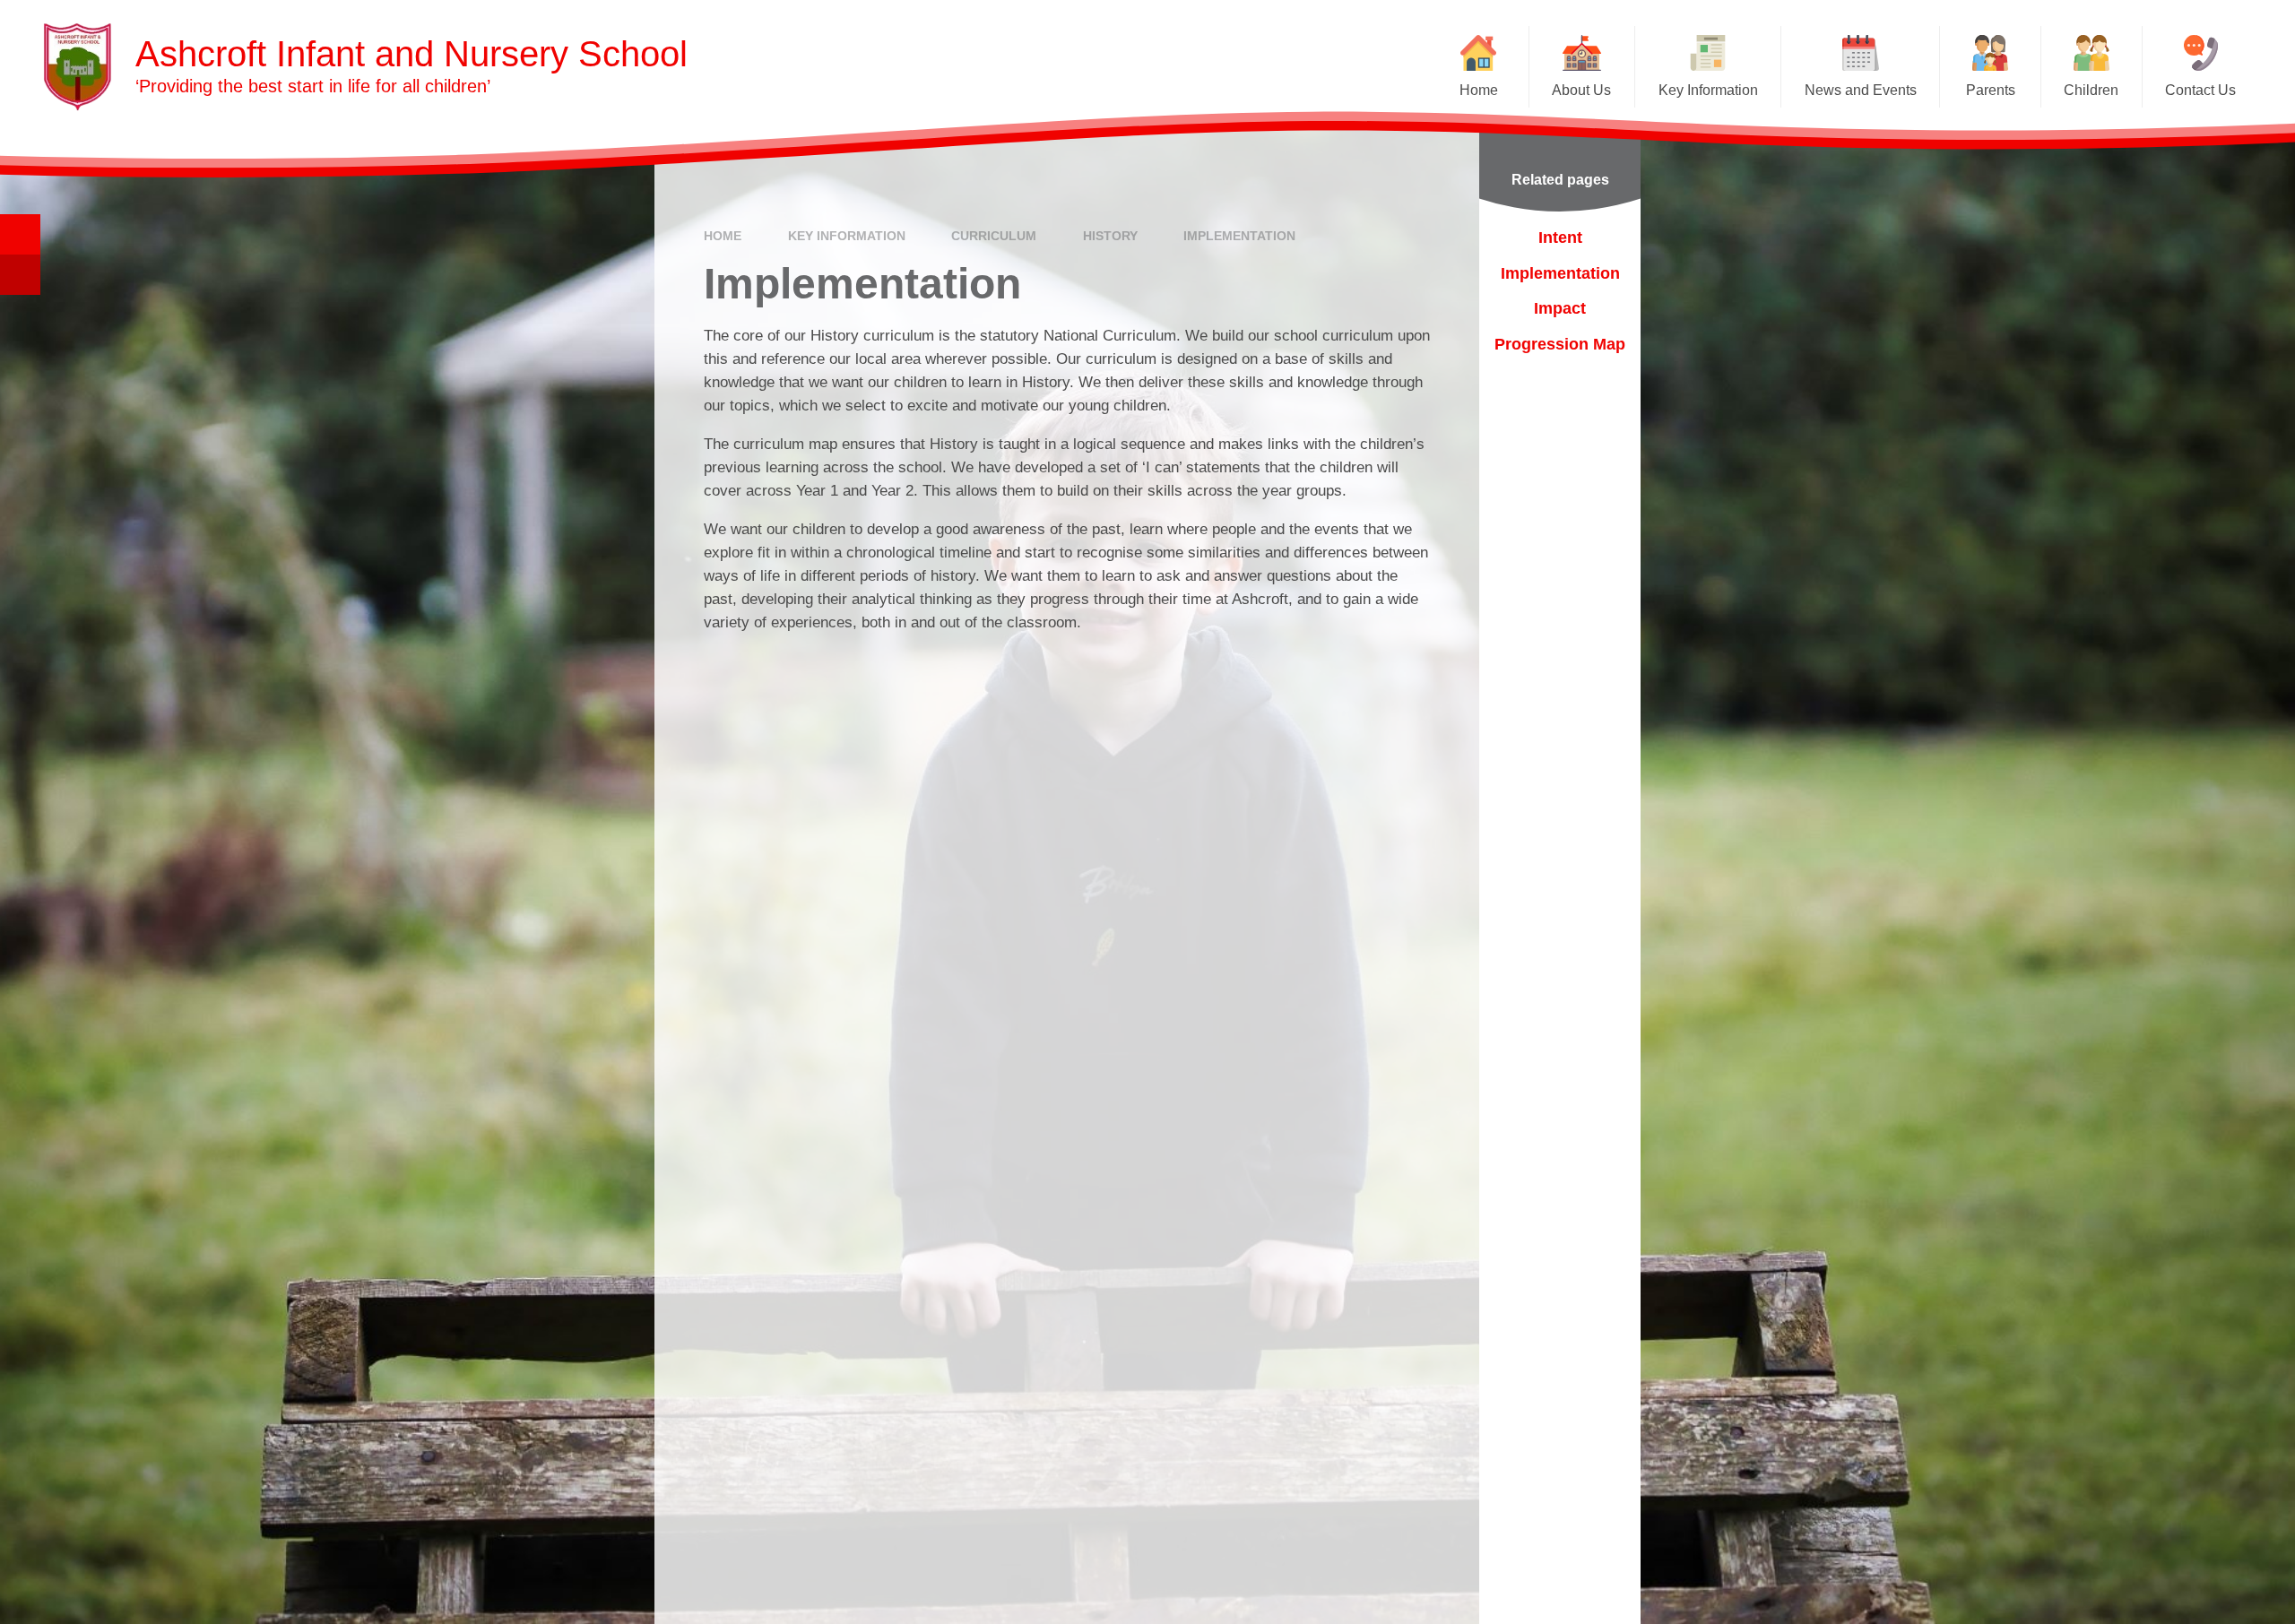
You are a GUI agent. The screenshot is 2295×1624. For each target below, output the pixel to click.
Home (723, 236)
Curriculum (994, 236)
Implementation (1239, 236)
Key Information (847, 236)
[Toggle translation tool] (20, 275)
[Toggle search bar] (20, 234)
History (1110, 236)
